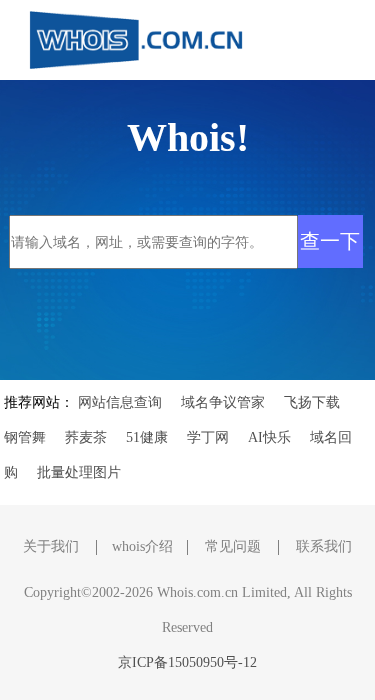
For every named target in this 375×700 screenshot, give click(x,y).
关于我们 (51, 546)
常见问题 (233, 546)
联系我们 (324, 546)
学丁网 (208, 437)
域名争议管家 (223, 402)
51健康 (147, 437)
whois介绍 (142, 546)
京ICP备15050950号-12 (187, 662)
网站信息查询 (120, 402)
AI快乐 (269, 437)
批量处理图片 (79, 472)
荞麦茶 (86, 437)
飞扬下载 (312, 402)
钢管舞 (25, 437)
